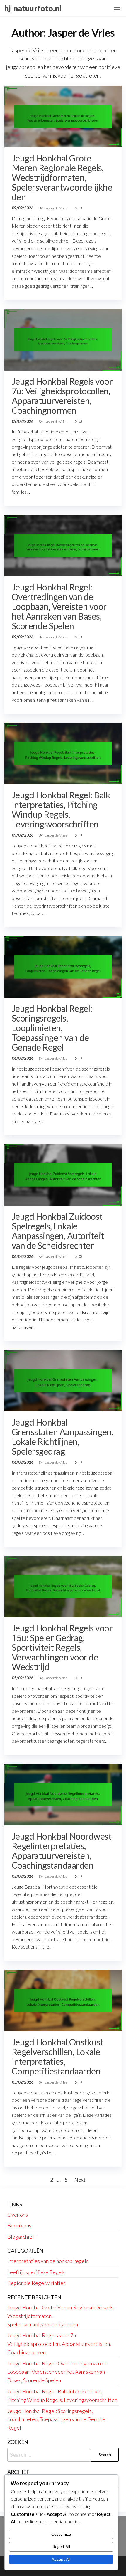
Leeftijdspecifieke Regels (36, 2272)
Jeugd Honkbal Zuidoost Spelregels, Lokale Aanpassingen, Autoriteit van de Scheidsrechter (58, 1231)
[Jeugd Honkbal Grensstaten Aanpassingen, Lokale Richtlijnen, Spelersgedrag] (63, 1380)
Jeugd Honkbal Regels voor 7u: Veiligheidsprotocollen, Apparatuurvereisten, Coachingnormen (62, 396)
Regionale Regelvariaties (36, 2283)
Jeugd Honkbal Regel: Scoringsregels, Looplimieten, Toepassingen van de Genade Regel (52, 1028)
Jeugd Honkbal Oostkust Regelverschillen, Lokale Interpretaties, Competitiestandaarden (58, 2056)
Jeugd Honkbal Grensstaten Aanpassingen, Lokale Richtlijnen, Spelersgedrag (62, 1437)
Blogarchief (21, 2237)
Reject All (61, 2546)
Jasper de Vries (56, 208)
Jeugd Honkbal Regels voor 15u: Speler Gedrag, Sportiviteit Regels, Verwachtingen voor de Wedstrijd (62, 1647)
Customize (61, 2534)
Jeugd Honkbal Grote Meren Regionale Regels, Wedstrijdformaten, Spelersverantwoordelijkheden (62, 177)
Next (80, 2180)
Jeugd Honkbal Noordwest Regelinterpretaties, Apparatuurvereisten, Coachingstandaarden (62, 1851)
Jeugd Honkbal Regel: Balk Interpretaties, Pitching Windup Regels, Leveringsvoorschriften (61, 809)
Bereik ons (19, 2225)
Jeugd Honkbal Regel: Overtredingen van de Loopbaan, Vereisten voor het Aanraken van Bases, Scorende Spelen (59, 606)
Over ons (18, 2215)
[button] (117, 9)
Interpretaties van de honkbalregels (48, 2261)
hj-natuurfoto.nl (33, 8)
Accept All (61, 2559)
